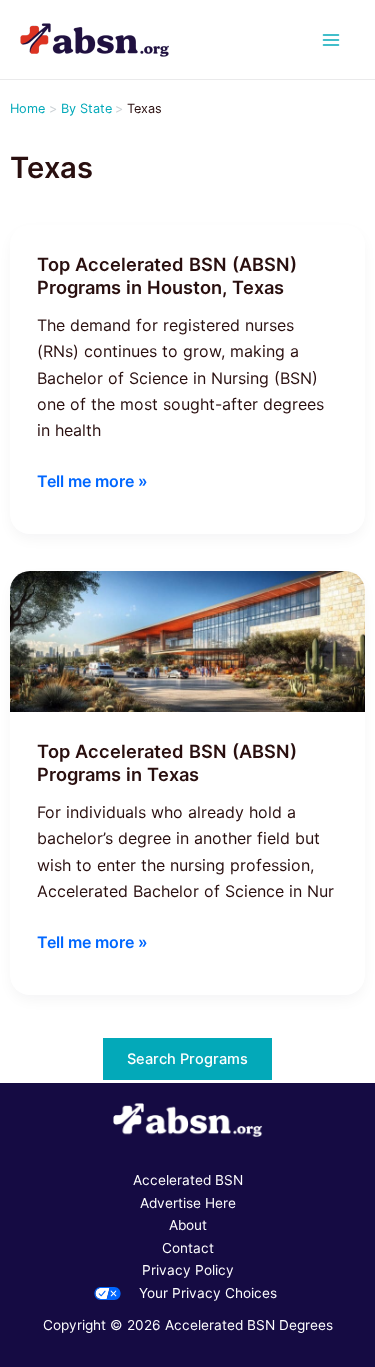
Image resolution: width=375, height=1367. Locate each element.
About (188, 1225)
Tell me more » (92, 482)
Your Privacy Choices (208, 1293)
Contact (188, 1248)
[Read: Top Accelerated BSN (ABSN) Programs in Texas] (187, 640)
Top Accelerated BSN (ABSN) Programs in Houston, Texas (167, 276)
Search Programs (187, 1059)
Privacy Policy (188, 1270)
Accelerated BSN (188, 1180)
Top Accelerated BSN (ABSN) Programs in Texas (167, 763)
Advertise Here (188, 1203)
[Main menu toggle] (331, 39)
